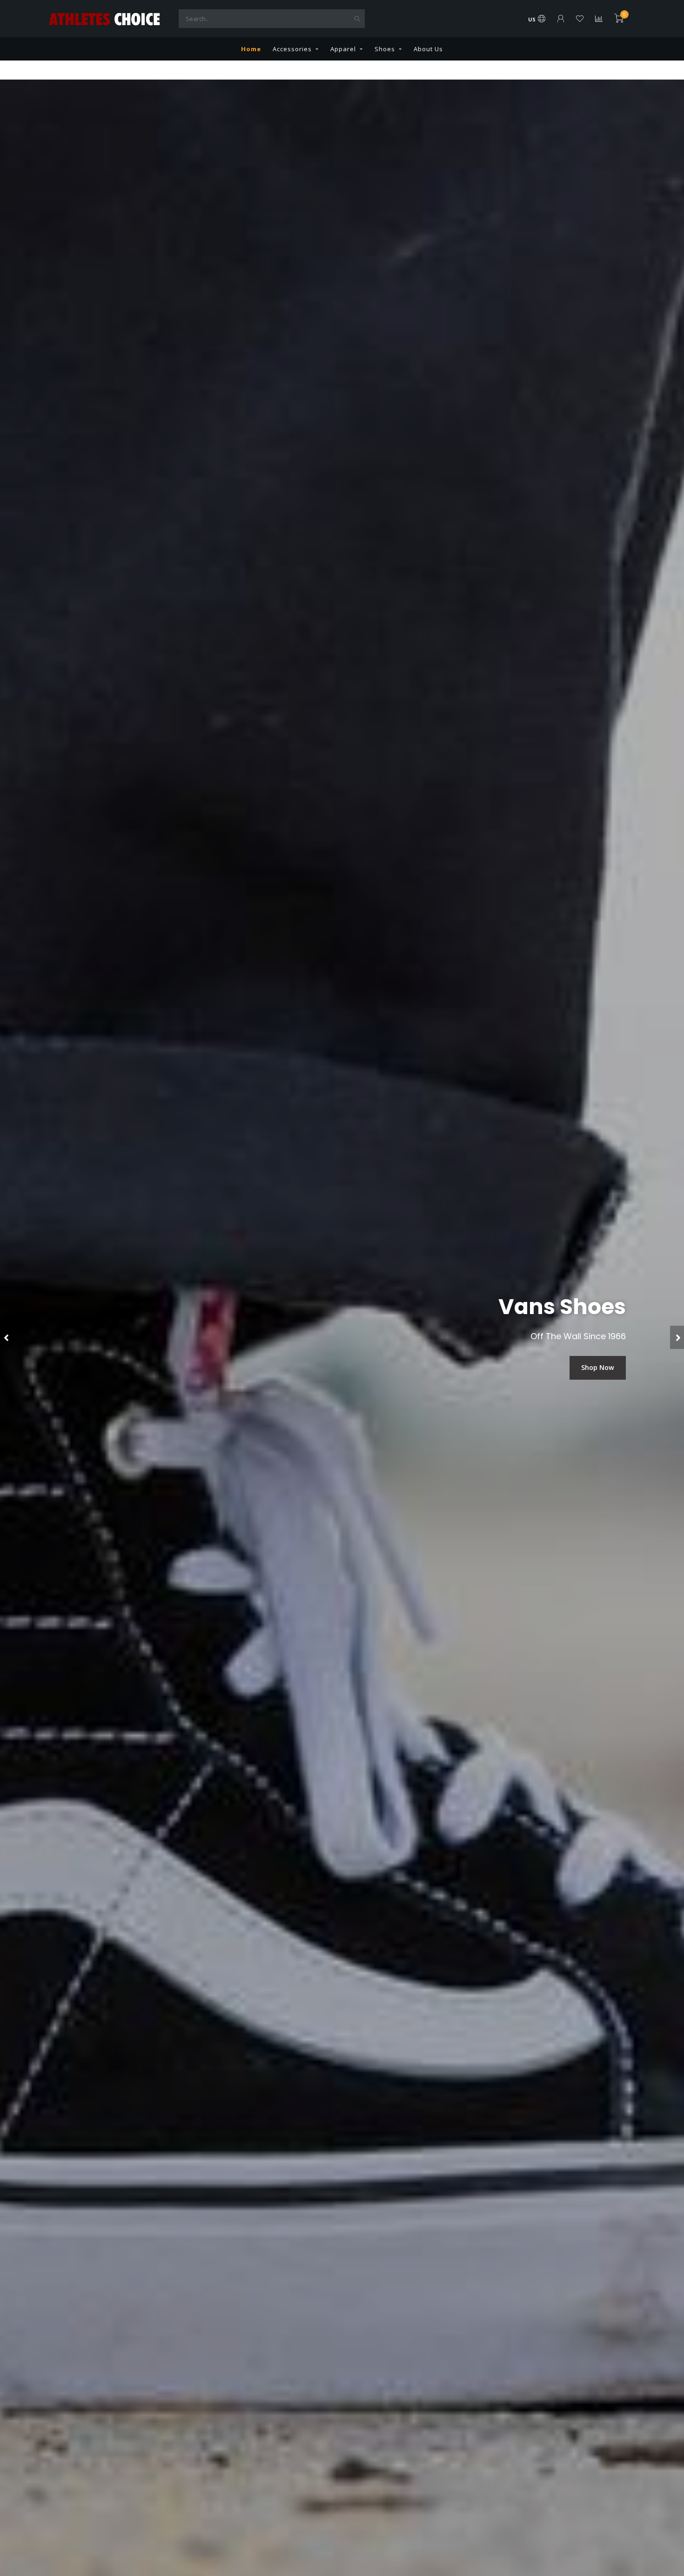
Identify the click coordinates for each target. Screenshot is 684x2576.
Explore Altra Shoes (582, 1367)
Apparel (343, 49)
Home (251, 49)
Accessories (292, 49)
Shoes (385, 49)
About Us (428, 49)
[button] (7, 1337)
